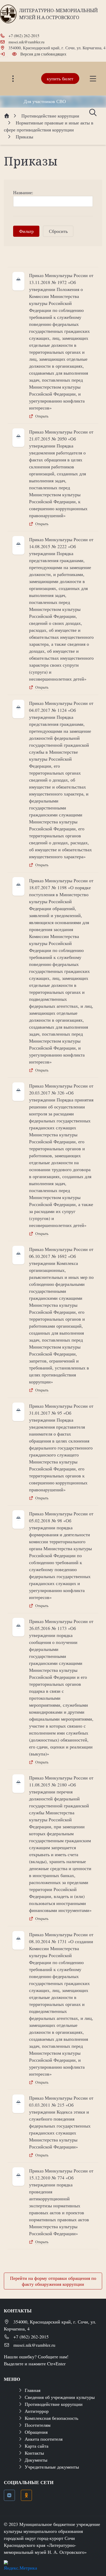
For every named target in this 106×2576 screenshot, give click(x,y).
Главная (33, 2390)
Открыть (42, 416)
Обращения (36, 2432)
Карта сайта (37, 2446)
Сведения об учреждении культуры (60, 2397)
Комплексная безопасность (51, 2418)
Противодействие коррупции (54, 2404)
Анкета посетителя (44, 2439)
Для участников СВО (45, 101)
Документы (36, 2460)
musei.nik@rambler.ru (26, 42)
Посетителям (38, 2425)
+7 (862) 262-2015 (24, 36)
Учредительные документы (52, 2467)
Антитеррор (37, 2411)
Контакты (34, 2453)
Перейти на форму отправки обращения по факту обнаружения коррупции (53, 2281)
